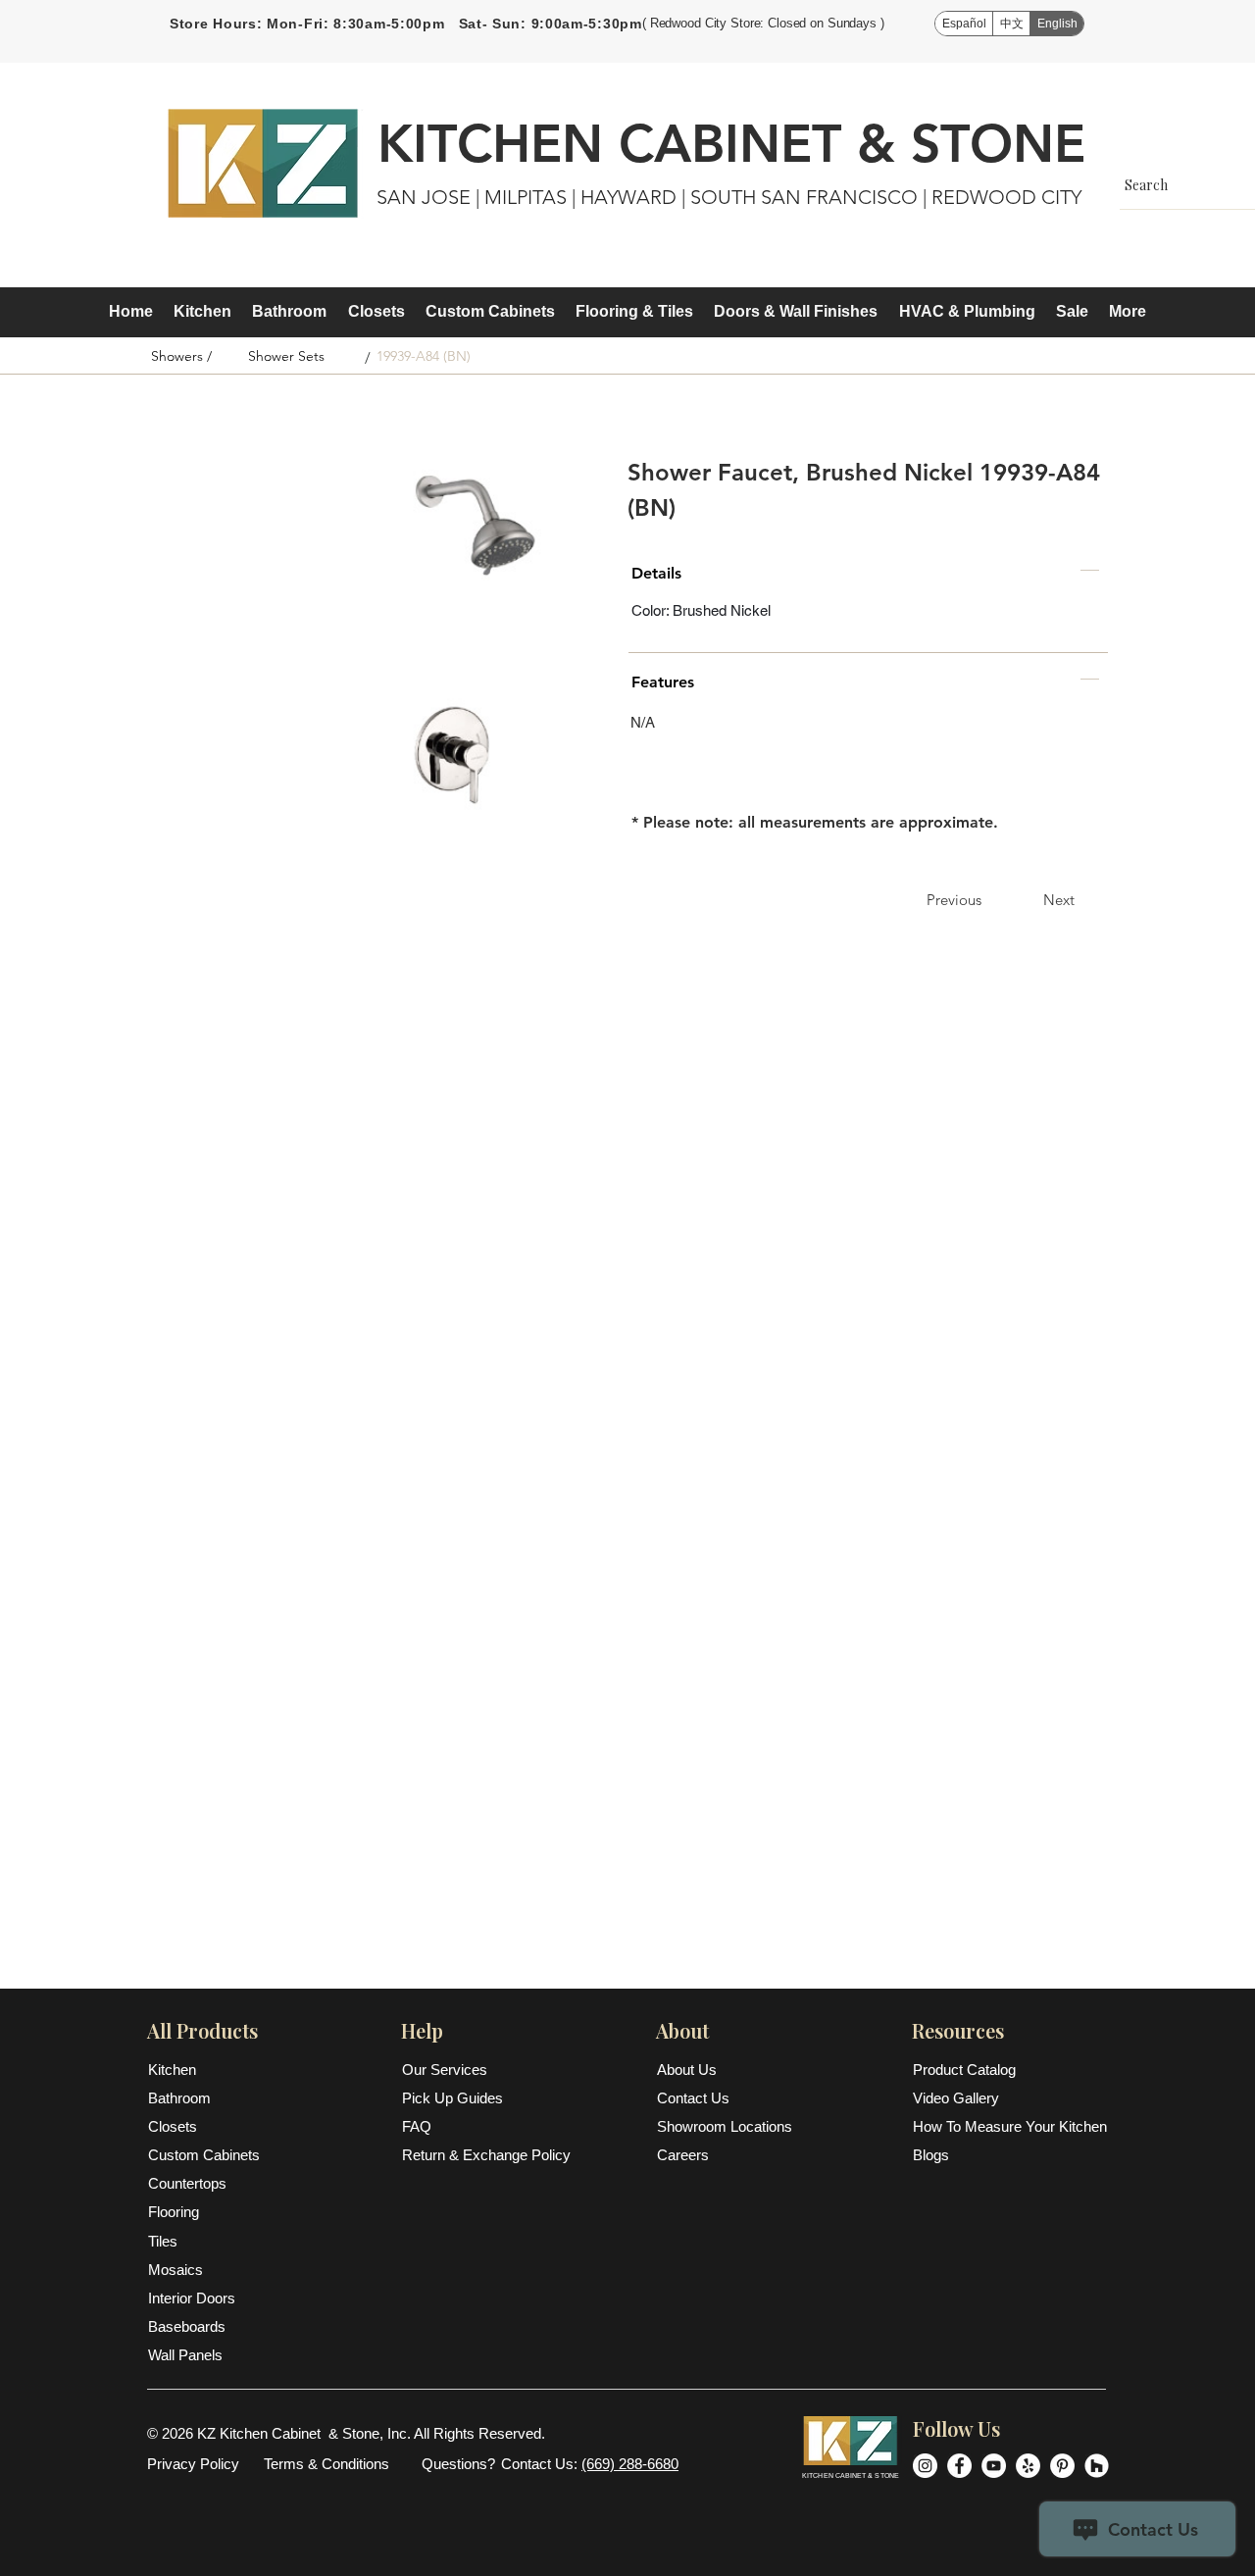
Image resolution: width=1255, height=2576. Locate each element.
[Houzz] (1097, 2466)
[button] (202, 312)
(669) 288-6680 (630, 2464)
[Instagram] (925, 2466)
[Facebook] (959, 2466)
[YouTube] (994, 2466)
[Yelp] (1028, 2466)
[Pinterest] (1062, 2466)
